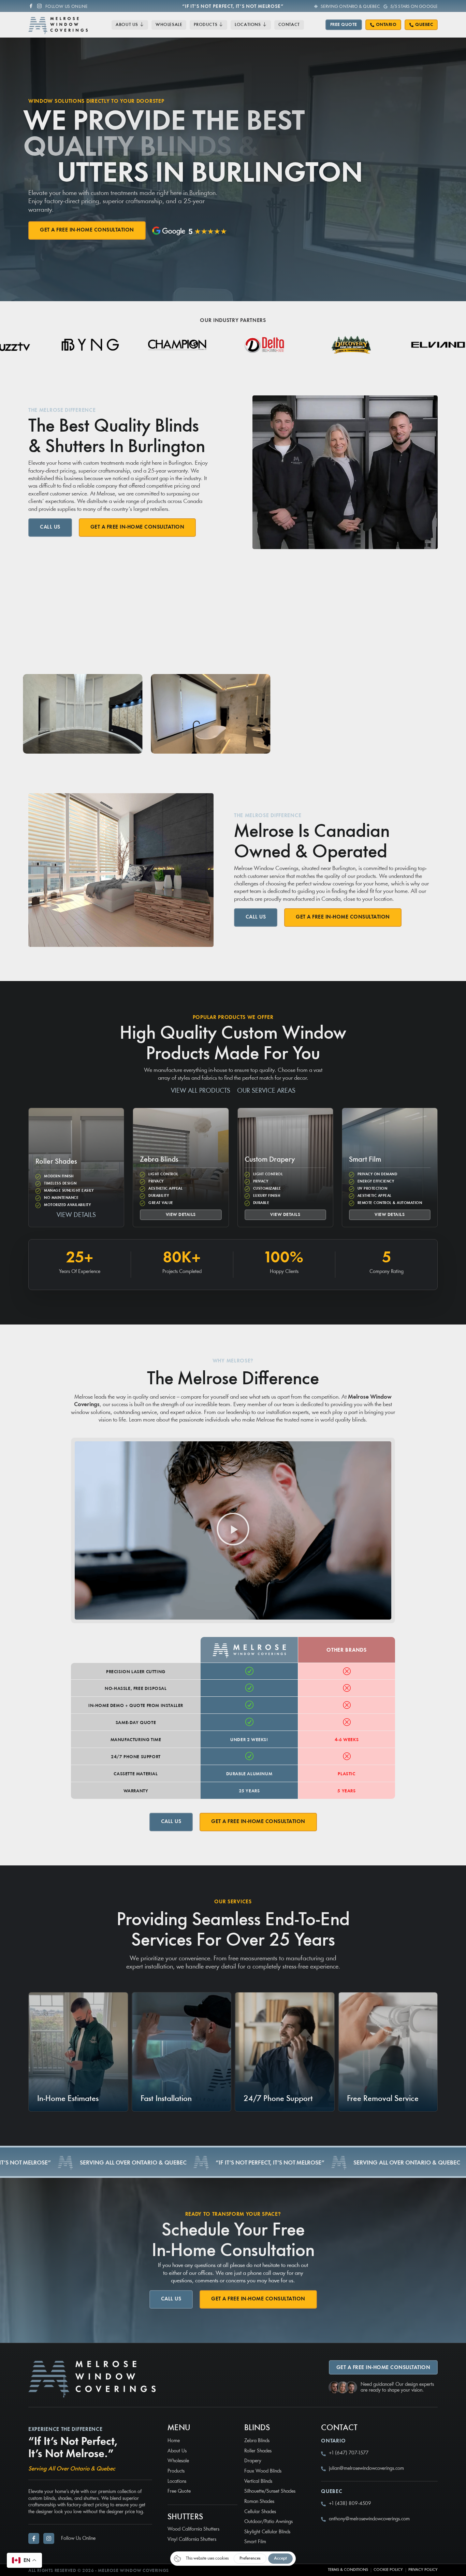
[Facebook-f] (34, 2538)
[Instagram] (39, 6)
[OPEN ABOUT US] (142, 25)
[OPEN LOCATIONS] (265, 25)
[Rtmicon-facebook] (31, 6)
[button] (233, 1531)
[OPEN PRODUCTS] (221, 25)
